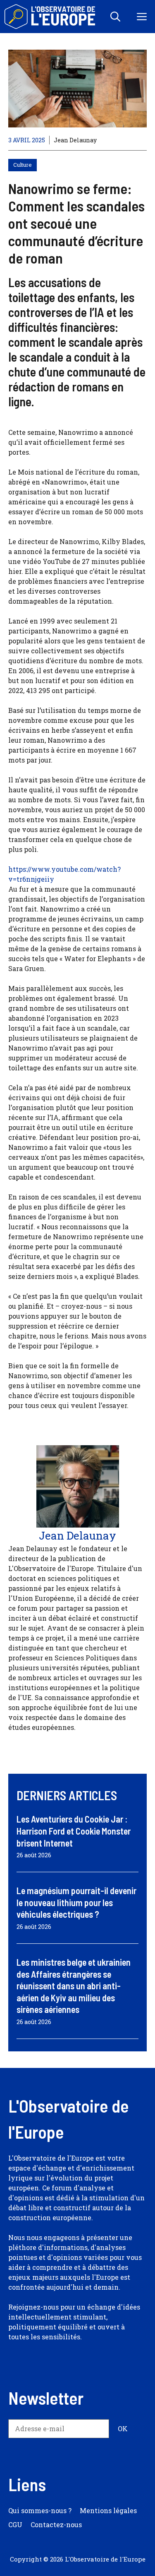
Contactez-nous (56, 2524)
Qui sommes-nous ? (40, 2510)
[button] (115, 17)
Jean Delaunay (75, 140)
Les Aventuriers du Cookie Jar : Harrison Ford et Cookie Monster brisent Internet (74, 1831)
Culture (23, 165)
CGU (15, 2524)
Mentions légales (108, 2510)
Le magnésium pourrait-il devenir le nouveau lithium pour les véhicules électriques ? (76, 1902)
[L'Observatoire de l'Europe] (51, 17)
